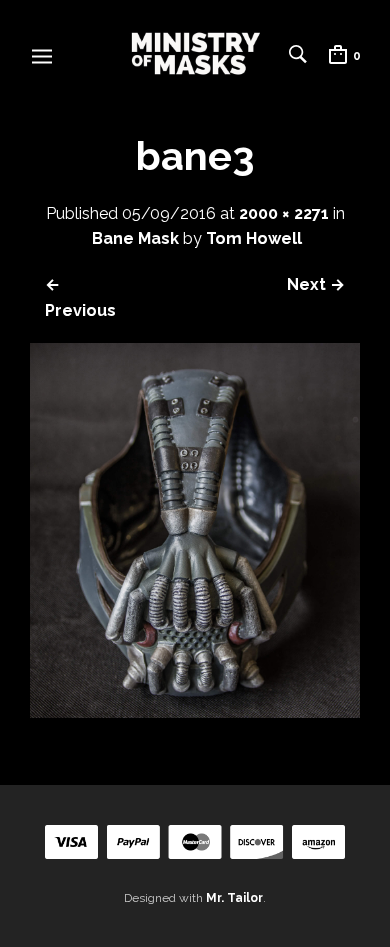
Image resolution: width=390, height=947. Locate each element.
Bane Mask (135, 238)
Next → (316, 284)
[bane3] (195, 712)
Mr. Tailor (234, 898)
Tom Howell (254, 238)
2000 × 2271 (284, 213)
